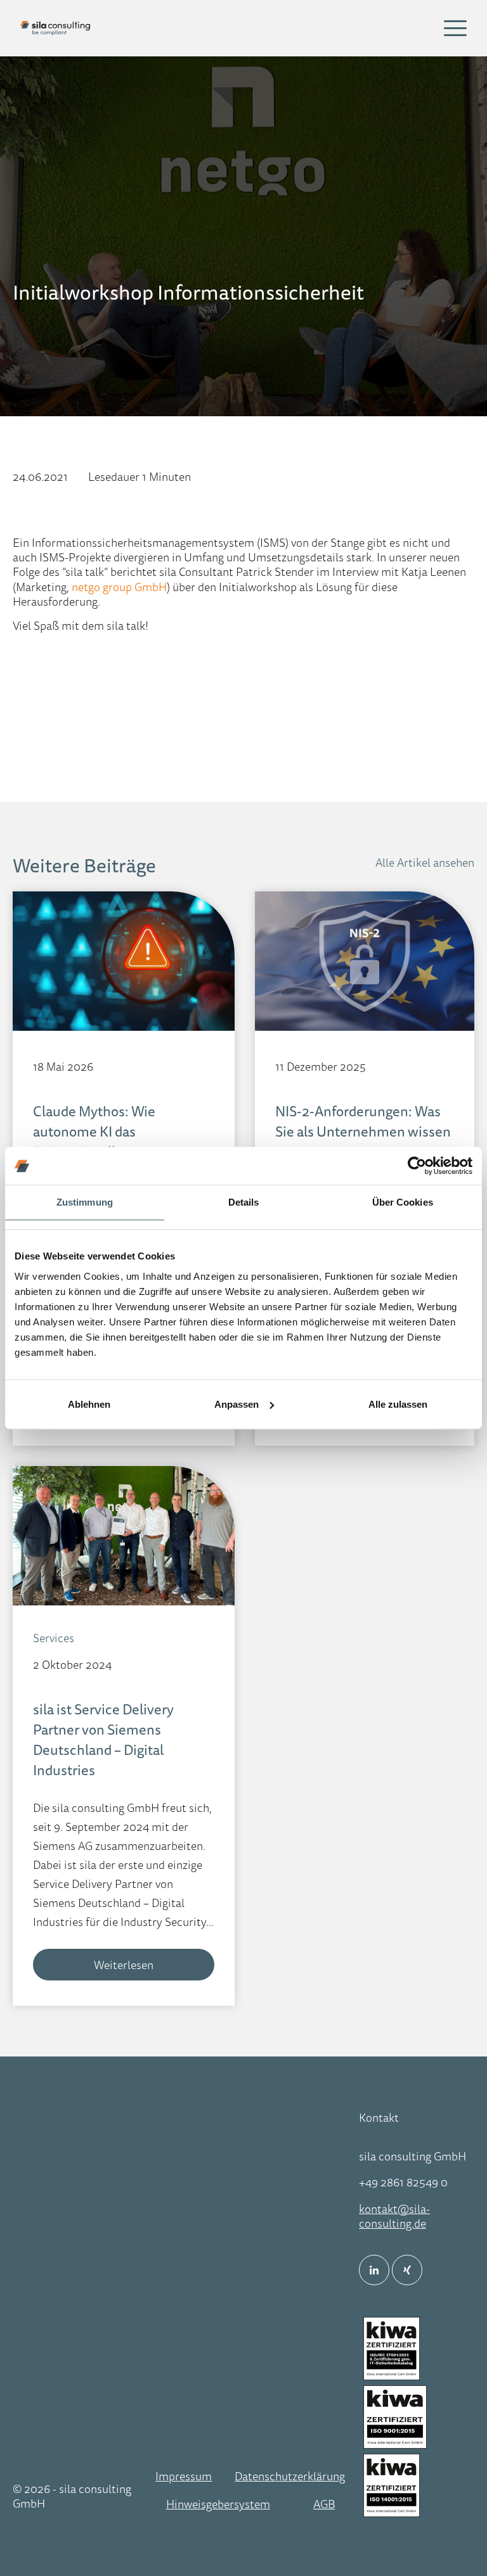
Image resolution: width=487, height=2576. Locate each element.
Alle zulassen (398, 1404)
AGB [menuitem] (324, 2504)
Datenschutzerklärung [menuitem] (290, 2476)
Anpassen (237, 1404)
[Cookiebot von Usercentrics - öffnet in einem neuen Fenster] (417, 1166)
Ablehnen (89, 1404)
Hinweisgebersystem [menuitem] (218, 2504)
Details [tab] (244, 1202)
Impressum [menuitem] (184, 2476)
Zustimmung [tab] (85, 1202)
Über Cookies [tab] (403, 1202)
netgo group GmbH (119, 587)
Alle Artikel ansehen (425, 862)
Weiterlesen (124, 1965)
